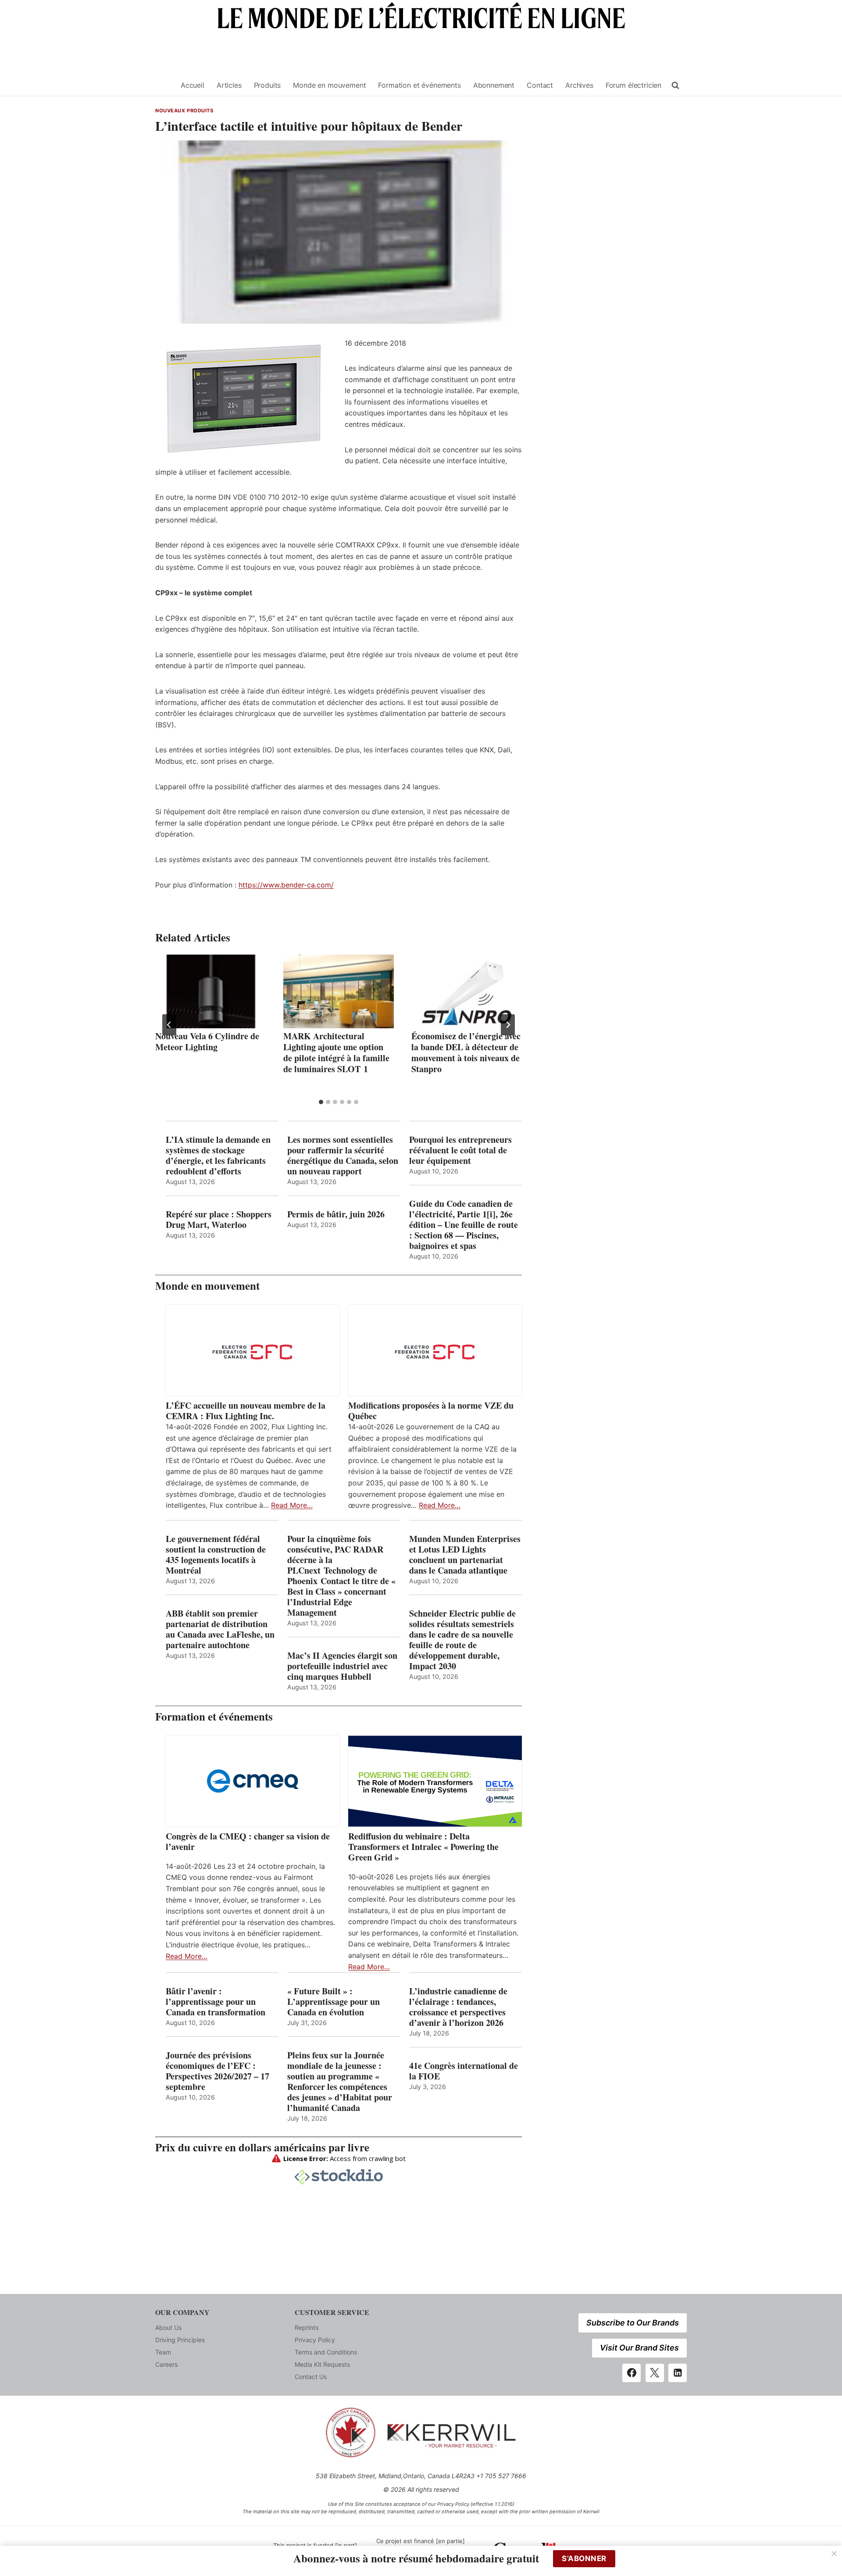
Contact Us (311, 2377)
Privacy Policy (315, 2340)
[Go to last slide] (169, 1025)
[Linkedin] (678, 2373)
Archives (579, 85)
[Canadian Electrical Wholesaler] (163, 85)
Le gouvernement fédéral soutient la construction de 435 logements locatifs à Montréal (216, 1555)
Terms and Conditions (326, 2352)
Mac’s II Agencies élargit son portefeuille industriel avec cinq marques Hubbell (342, 1666)
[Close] (834, 2554)
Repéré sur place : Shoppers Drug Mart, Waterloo (219, 1220)
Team (163, 2352)
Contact (540, 85)
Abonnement (494, 85)
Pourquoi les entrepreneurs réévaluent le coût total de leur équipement (460, 1150)
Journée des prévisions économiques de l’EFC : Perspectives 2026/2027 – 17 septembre (218, 2071)
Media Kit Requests (322, 2364)
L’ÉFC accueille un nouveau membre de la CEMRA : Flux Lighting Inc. (246, 1411)
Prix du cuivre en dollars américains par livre (262, 2147)
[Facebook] (631, 2373)
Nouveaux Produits (184, 111)
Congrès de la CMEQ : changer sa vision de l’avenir (248, 1842)
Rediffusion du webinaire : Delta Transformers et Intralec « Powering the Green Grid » (423, 1847)
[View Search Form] (675, 86)
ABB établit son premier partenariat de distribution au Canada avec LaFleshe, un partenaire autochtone (220, 1629)
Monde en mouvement (329, 85)
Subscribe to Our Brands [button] (633, 2323)
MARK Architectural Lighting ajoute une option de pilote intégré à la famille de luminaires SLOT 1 (336, 1052)
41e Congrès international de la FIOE (464, 2071)
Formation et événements (419, 85)
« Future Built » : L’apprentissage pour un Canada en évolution (334, 2002)
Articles (229, 85)
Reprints (307, 2327)
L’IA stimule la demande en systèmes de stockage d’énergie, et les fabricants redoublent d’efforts (218, 1156)
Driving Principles (180, 2340)
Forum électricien (633, 85)
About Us (168, 2327)
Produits (268, 85)
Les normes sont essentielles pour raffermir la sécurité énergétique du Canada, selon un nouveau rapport (343, 1156)
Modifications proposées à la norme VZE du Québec (431, 1411)
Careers (166, 2364)
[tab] (321, 1102)
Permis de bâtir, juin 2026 (336, 1214)
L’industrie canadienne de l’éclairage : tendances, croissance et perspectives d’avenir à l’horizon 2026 (458, 2007)
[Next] (508, 1025)
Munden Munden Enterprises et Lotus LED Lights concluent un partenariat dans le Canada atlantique (465, 1555)
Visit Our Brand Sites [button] (639, 2348)
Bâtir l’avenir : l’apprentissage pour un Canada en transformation (216, 2002)
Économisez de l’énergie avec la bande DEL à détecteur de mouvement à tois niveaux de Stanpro (466, 1052)
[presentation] (210, 991)
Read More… (292, 1505)
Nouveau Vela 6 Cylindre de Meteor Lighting (207, 1041)
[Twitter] (655, 2373)
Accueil (193, 85)
